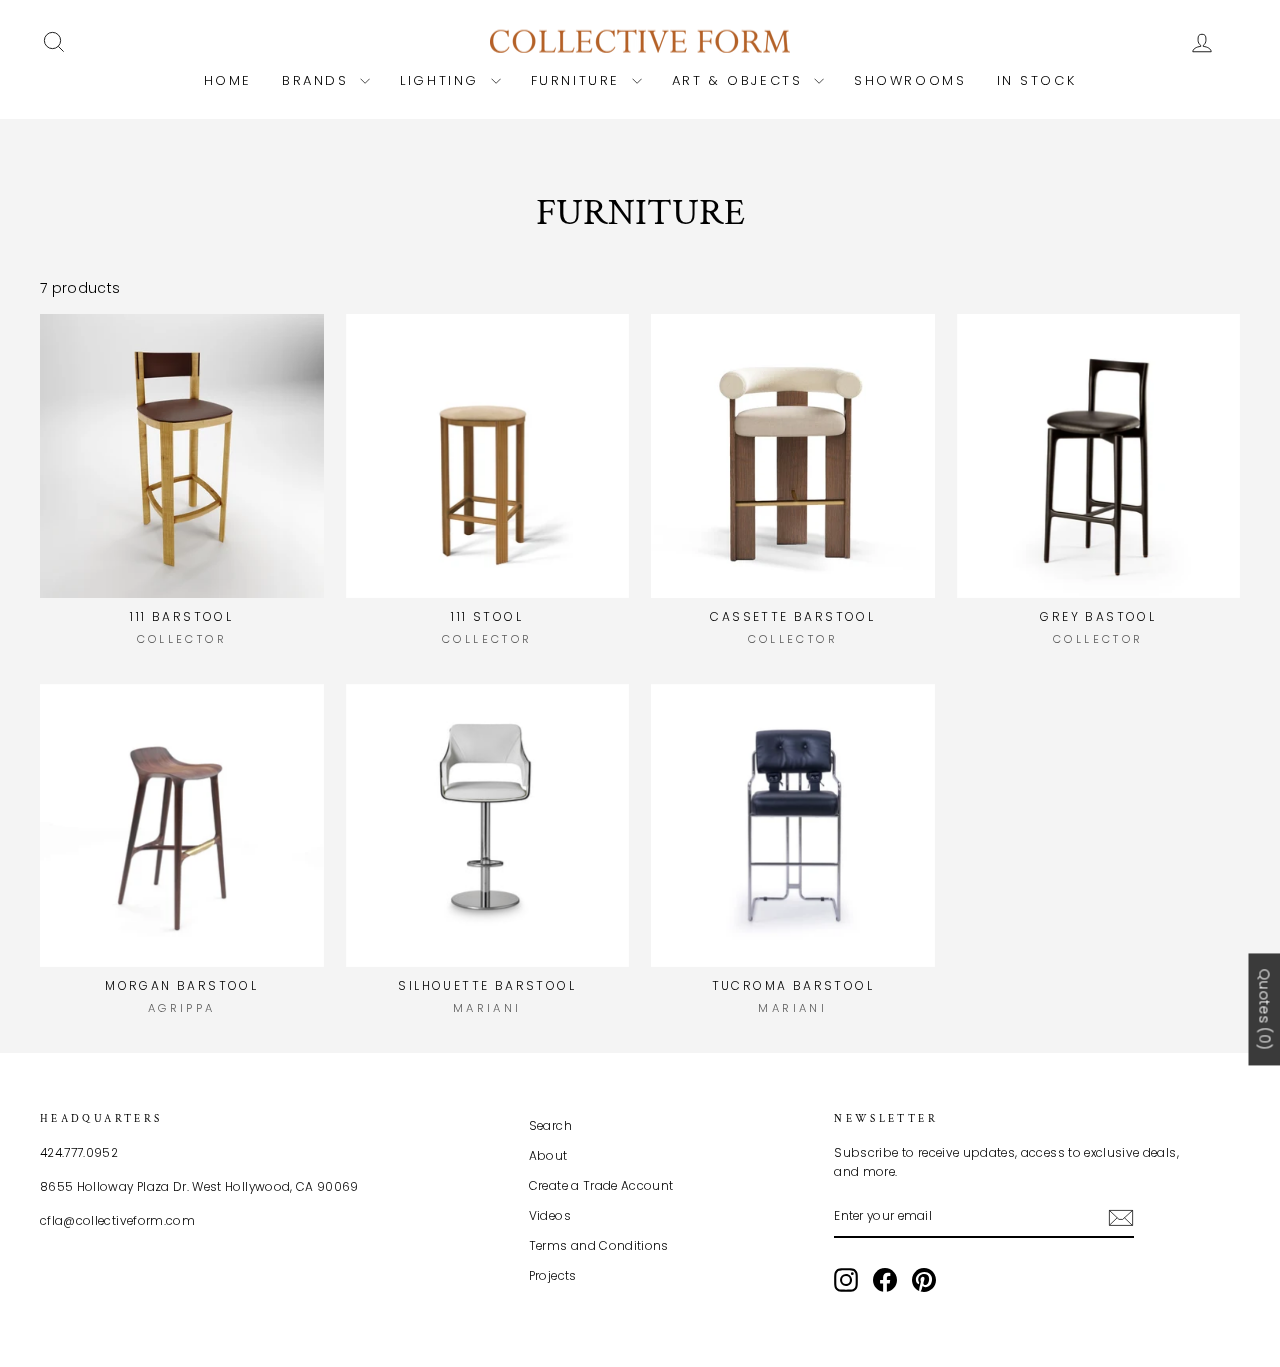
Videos (550, 1216)
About (548, 1156)
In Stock (1037, 80)
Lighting (442, 80)
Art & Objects (740, 80)
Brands (318, 80)
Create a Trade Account (601, 1186)
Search (550, 1126)
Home (228, 80)
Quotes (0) (1264, 1009)
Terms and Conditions (599, 1246)
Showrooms (910, 80)
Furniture (579, 80)
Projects (553, 1276)
